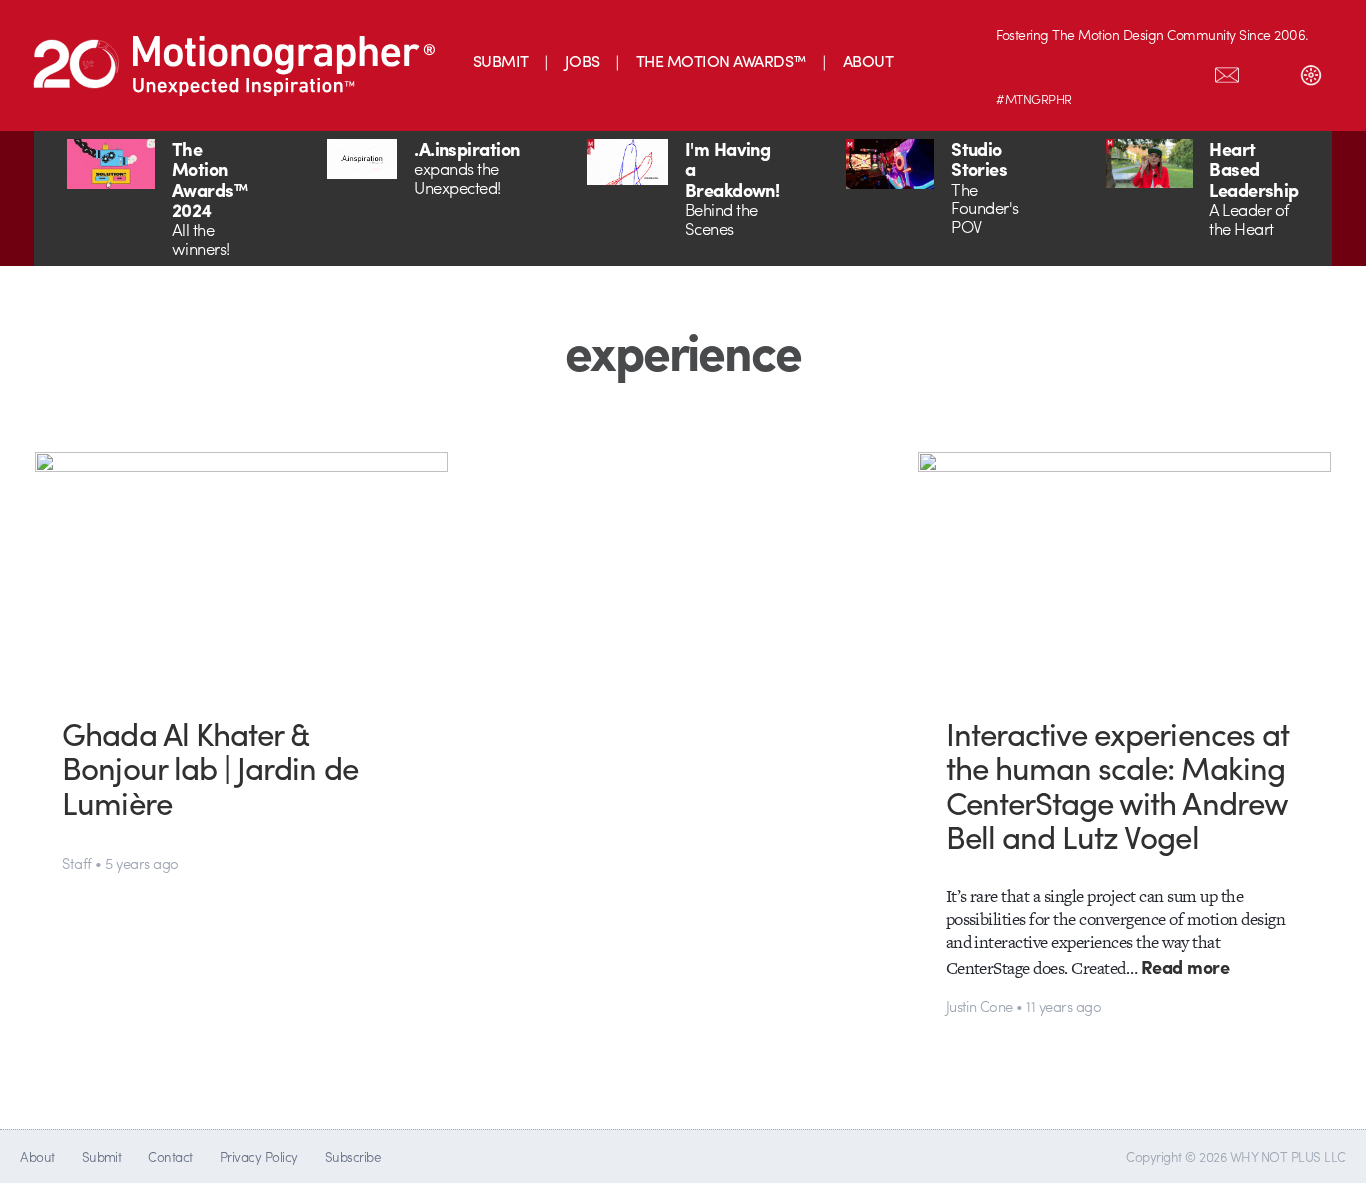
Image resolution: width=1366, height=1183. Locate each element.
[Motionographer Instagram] (1017, 71)
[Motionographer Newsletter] (1227, 71)
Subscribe (352, 1156)
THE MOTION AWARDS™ (721, 60)
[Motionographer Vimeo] (1101, 71)
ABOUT (868, 60)
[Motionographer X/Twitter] (1185, 71)
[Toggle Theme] (1311, 71)
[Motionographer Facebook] (1143, 71)
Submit (102, 1156)
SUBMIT (501, 60)
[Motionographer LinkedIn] (1059, 71)
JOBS (582, 60)
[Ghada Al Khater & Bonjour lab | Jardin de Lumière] (242, 568)
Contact (170, 1156)
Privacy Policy (259, 1156)
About (37, 1156)
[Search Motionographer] (1269, 71)
